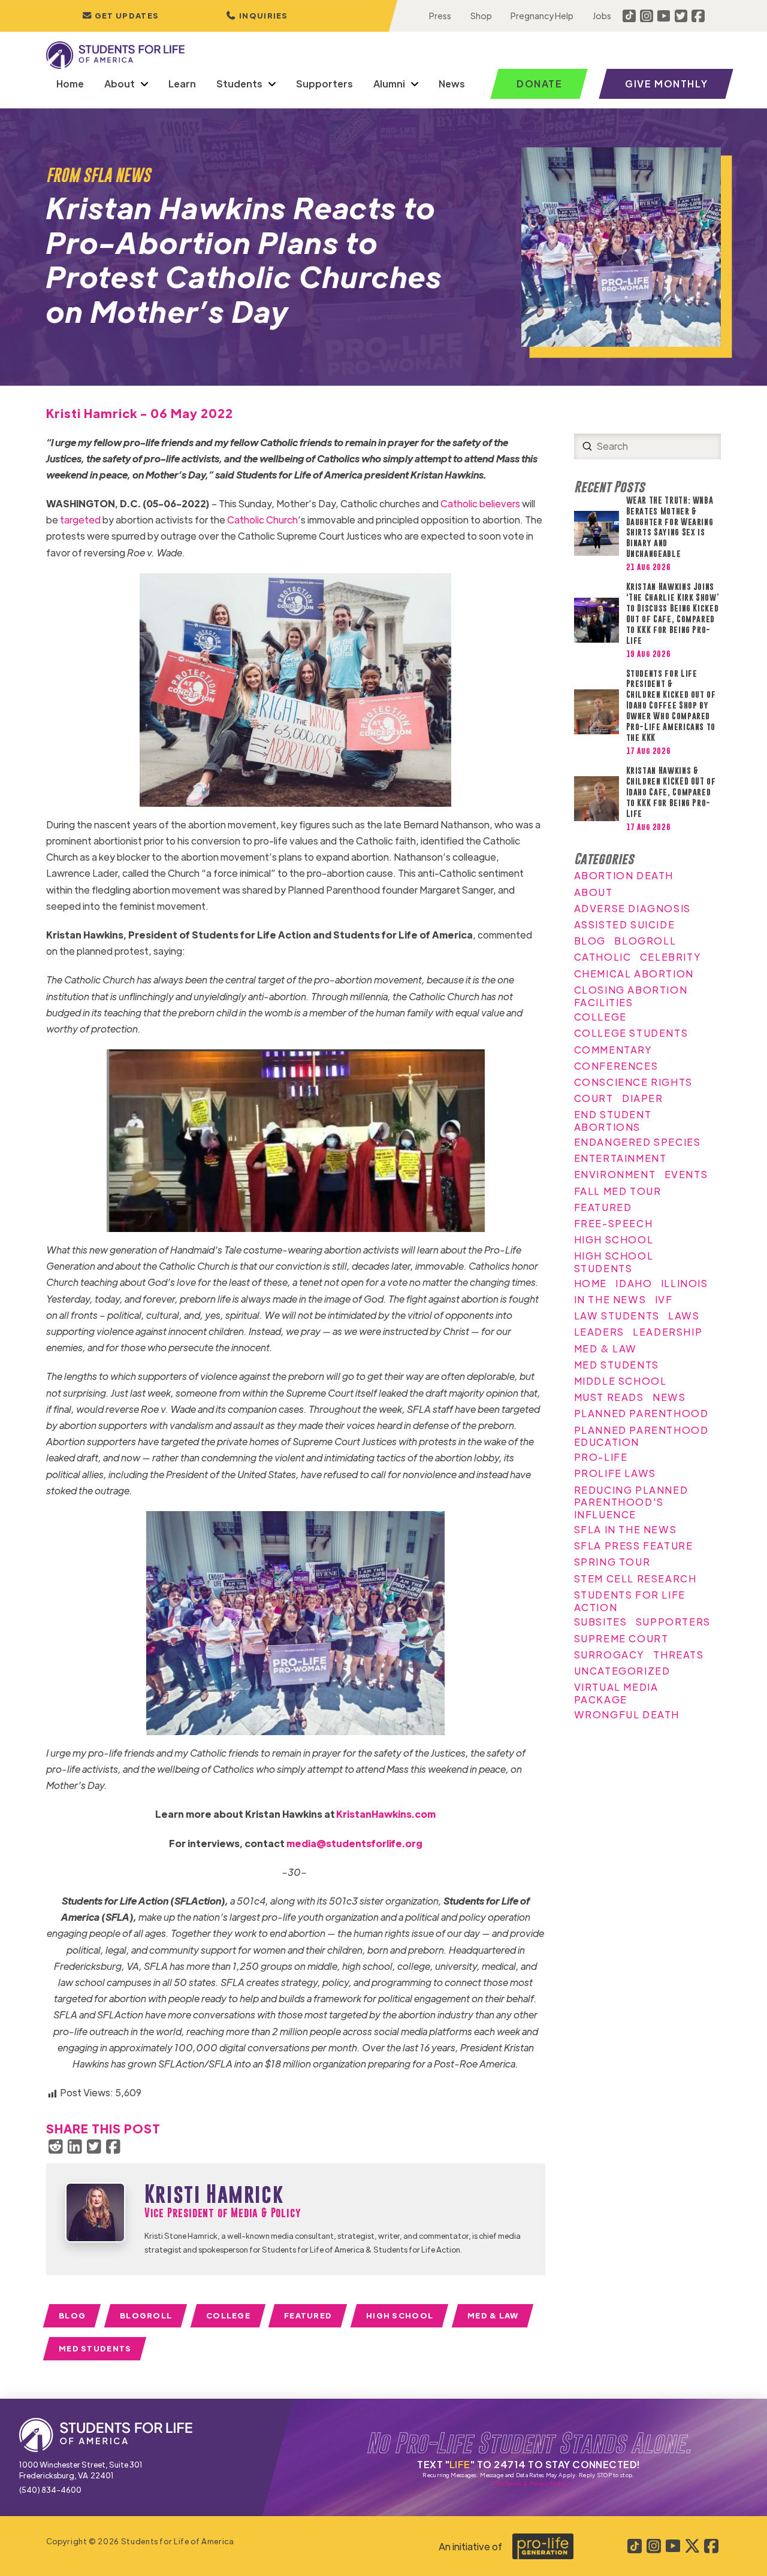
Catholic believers (480, 503)
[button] (257, 16)
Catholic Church (262, 520)
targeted (80, 520)
